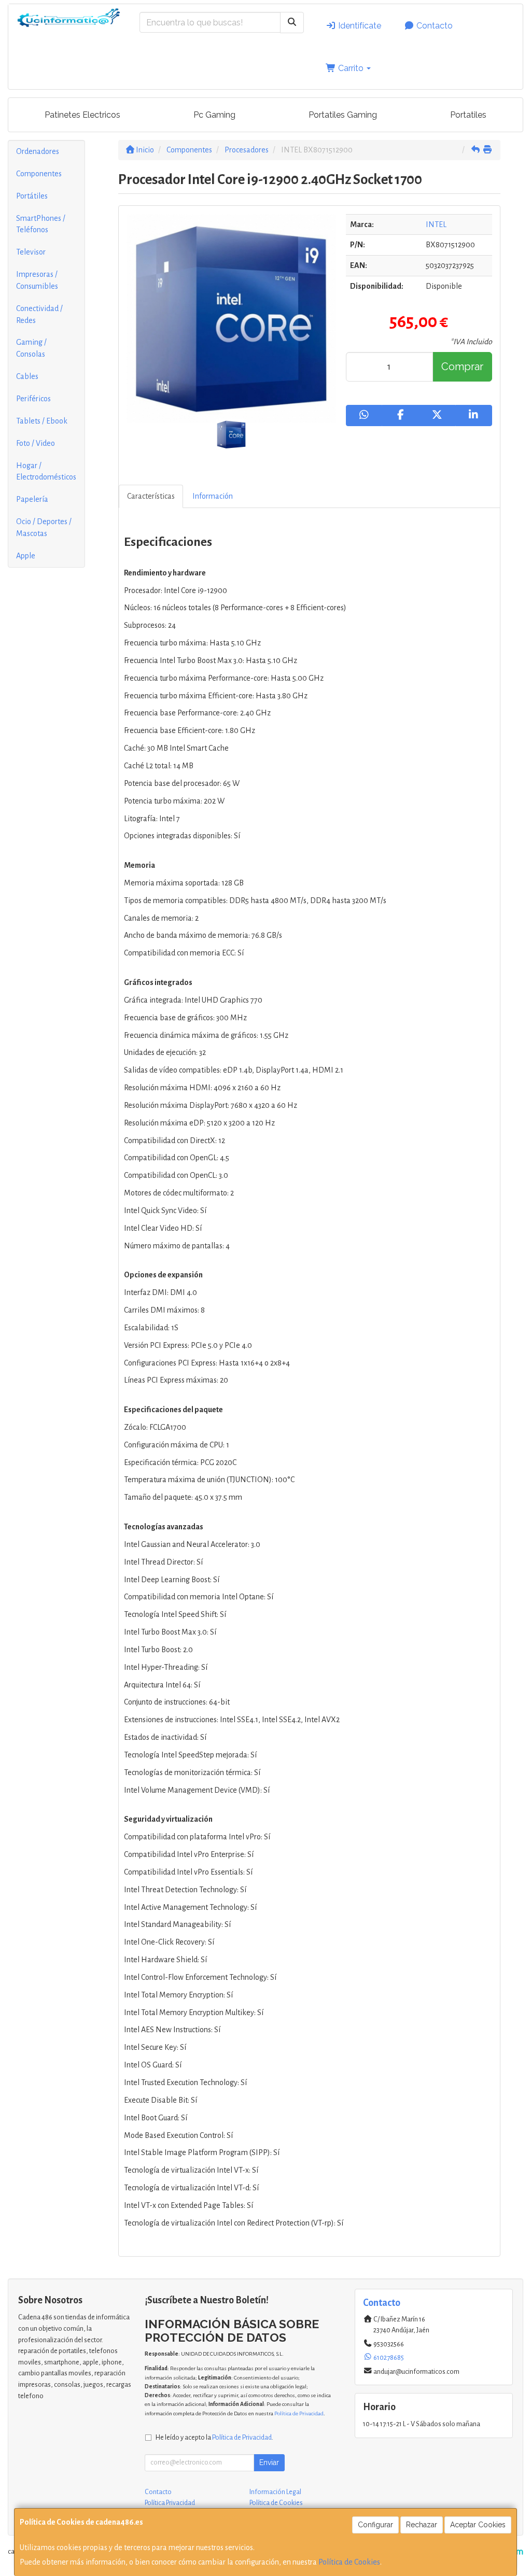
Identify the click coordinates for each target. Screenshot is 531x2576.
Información (213, 496)
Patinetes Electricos (82, 115)
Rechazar (422, 2525)
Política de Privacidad (299, 2413)
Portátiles (32, 196)
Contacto (434, 26)
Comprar (462, 367)
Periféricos (33, 399)
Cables (27, 376)
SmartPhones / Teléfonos (41, 224)
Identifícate (359, 26)
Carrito (351, 68)
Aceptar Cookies (478, 2525)
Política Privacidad (170, 2503)
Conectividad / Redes (39, 314)
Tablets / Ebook (42, 421)
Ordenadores (38, 151)
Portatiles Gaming (343, 115)
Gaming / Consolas (31, 348)
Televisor (31, 252)
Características (151, 496)
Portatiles (468, 115)
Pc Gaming (214, 115)
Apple (26, 556)
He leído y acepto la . (214, 2437)
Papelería (32, 499)
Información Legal (275, 2492)
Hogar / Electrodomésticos (46, 471)
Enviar (269, 2462)
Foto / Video (36, 443)
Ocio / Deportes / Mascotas (44, 527)
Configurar (375, 2525)
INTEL (436, 224)
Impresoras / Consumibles (37, 280)
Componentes (39, 174)
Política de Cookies (349, 2562)
